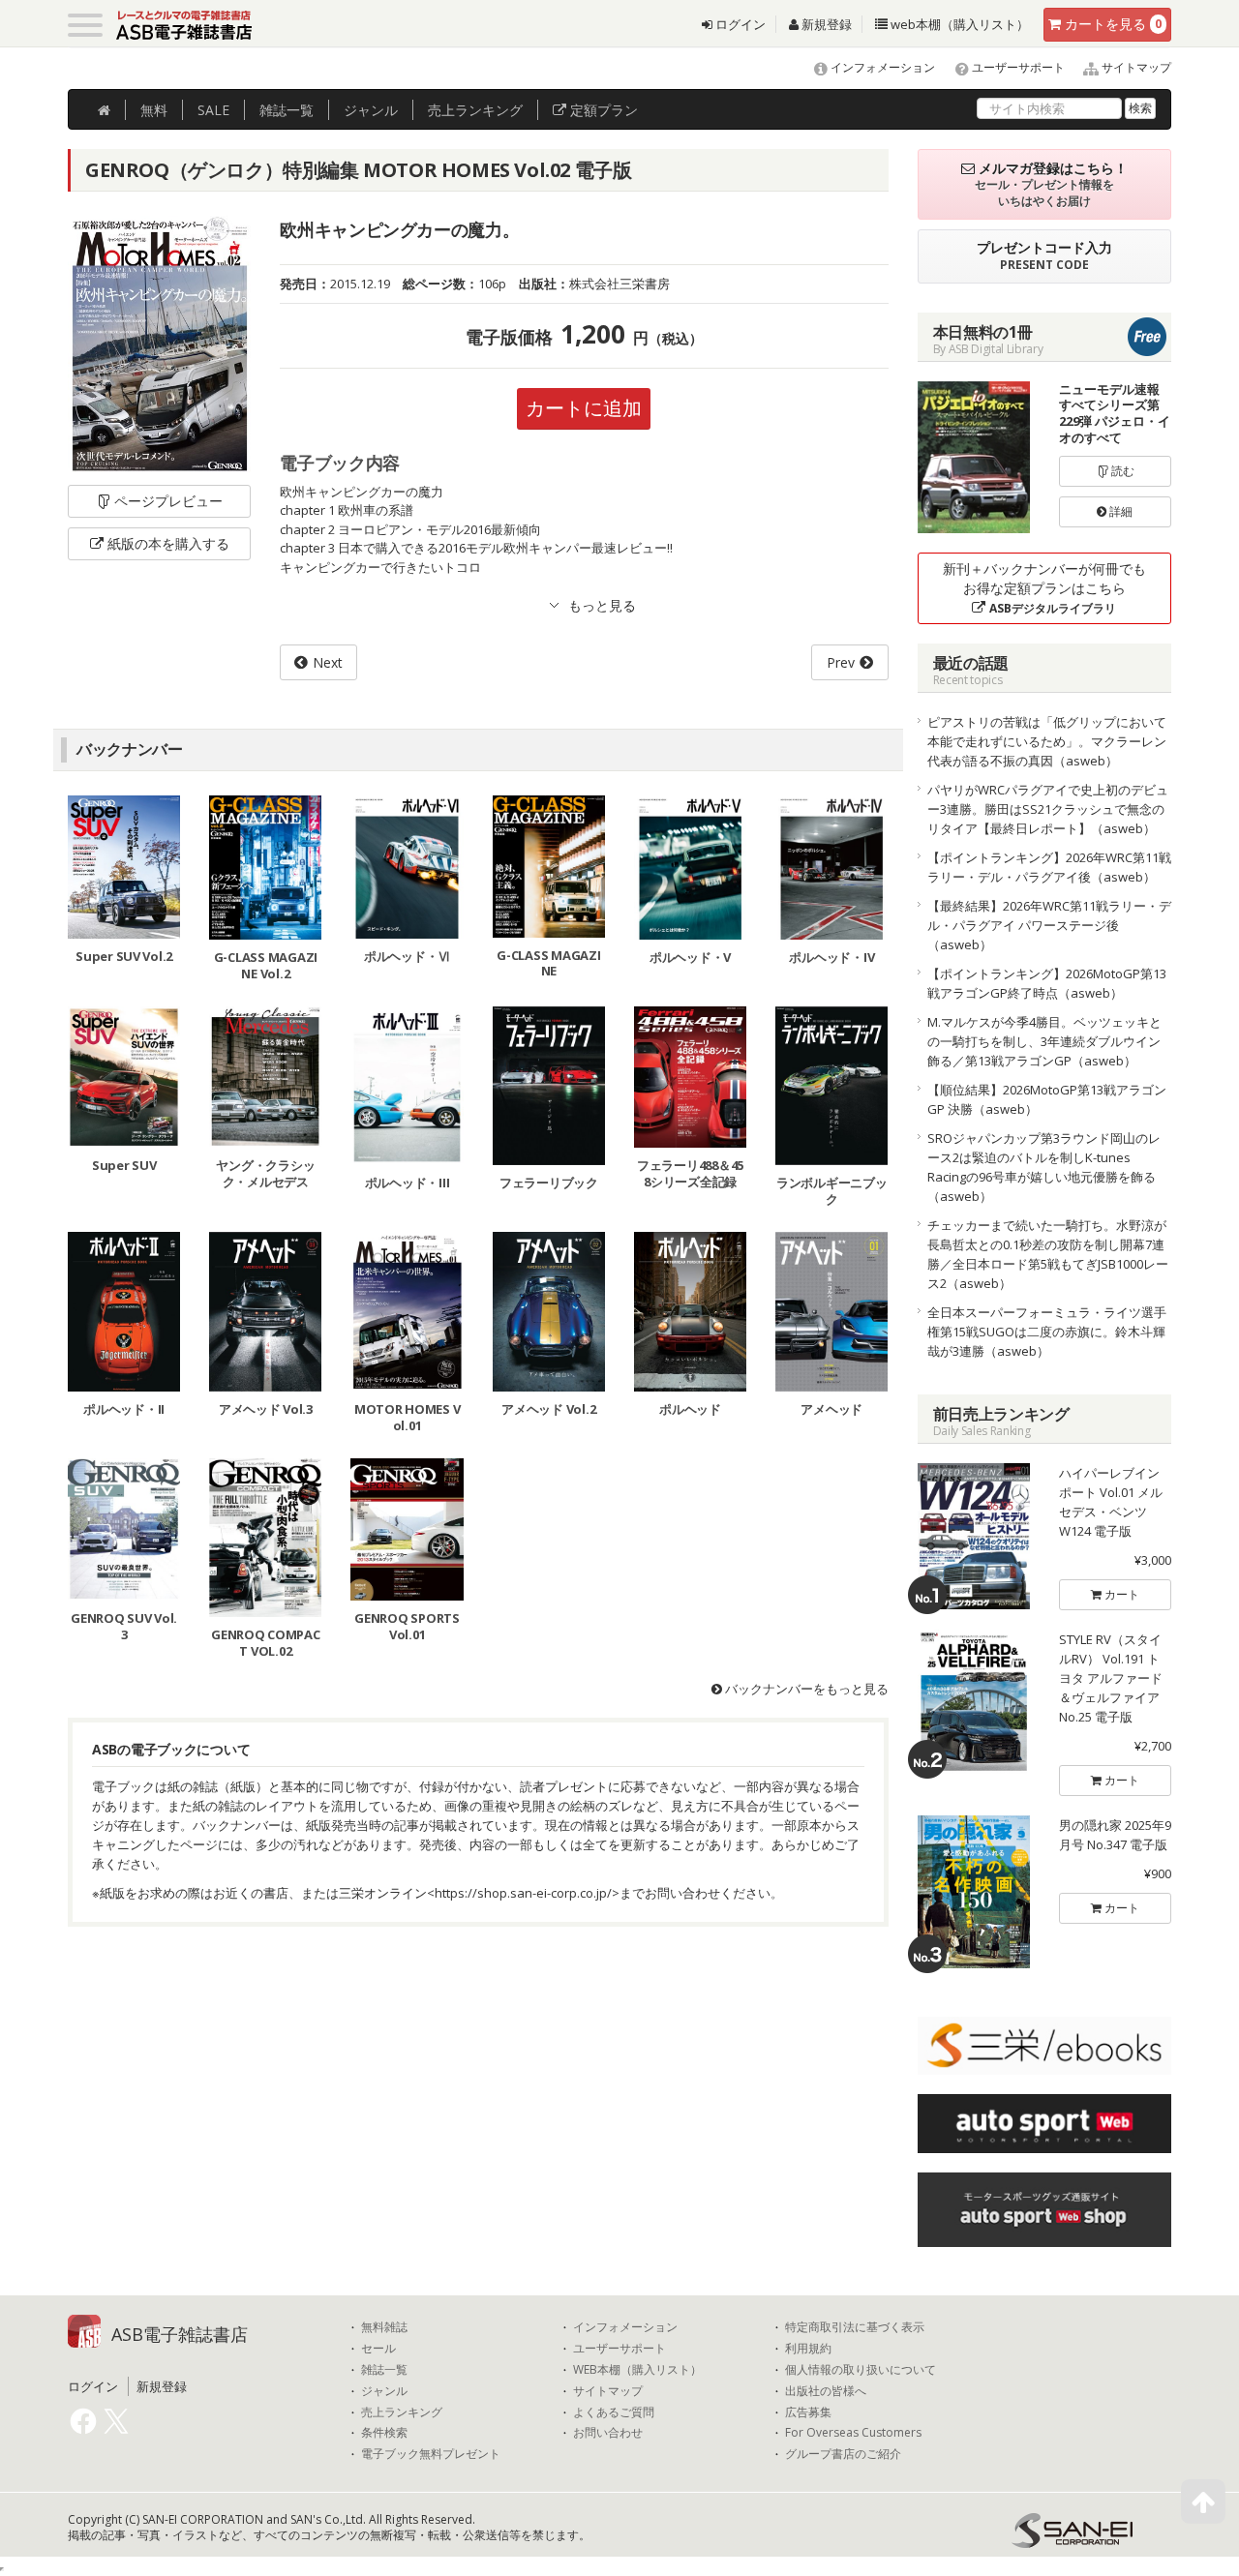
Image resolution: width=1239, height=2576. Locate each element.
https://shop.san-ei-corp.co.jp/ (523, 1893)
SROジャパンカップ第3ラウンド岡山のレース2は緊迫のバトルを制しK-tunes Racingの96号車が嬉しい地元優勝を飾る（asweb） (1044, 1167)
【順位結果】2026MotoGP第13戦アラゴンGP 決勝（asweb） (1047, 1099)
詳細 (1119, 511)
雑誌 (287, 110)
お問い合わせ (608, 2433)
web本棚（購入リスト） (958, 24)
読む (1121, 471)
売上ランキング (402, 2412)
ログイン (739, 24)
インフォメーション (881, 67)
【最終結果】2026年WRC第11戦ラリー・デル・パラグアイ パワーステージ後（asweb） (1049, 925)
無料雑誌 (384, 2327)
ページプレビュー (168, 501)
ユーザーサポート (1017, 67)
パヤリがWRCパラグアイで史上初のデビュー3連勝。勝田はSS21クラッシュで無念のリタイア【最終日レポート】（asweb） (1048, 809)
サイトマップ (1135, 67)
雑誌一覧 (384, 2370)
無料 (154, 110)
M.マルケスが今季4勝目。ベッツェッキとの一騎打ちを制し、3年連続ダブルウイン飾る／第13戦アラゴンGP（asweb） (1044, 1041)
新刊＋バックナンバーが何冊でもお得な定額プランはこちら (1044, 588)
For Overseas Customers (853, 2433)
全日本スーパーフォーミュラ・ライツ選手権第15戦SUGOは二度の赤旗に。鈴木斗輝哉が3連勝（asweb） (1047, 1332)
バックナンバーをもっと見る (805, 1689)
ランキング (475, 110)
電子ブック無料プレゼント (431, 2454)
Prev (841, 662)
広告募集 (808, 2412)
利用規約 (808, 2349)
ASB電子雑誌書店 (180, 2334)
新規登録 (825, 24)
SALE (213, 110)
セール (378, 2349)
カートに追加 (584, 408)
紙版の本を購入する (168, 543)
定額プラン (602, 110)
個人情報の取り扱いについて (861, 2370)
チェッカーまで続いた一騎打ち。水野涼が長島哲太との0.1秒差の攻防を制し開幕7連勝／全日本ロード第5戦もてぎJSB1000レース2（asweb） (1048, 1254)
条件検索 (384, 2433)
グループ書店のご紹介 (843, 2454)
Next (328, 662)
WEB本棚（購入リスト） (637, 2370)
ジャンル (371, 110)
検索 (1140, 108)
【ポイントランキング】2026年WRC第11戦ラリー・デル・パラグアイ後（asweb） (1049, 867)
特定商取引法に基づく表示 (855, 2327)
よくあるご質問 (614, 2412)
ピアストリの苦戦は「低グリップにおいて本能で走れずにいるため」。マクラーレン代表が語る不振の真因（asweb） (1047, 741)
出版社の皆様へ (826, 2391)
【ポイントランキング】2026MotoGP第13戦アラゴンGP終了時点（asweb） (1047, 983)
